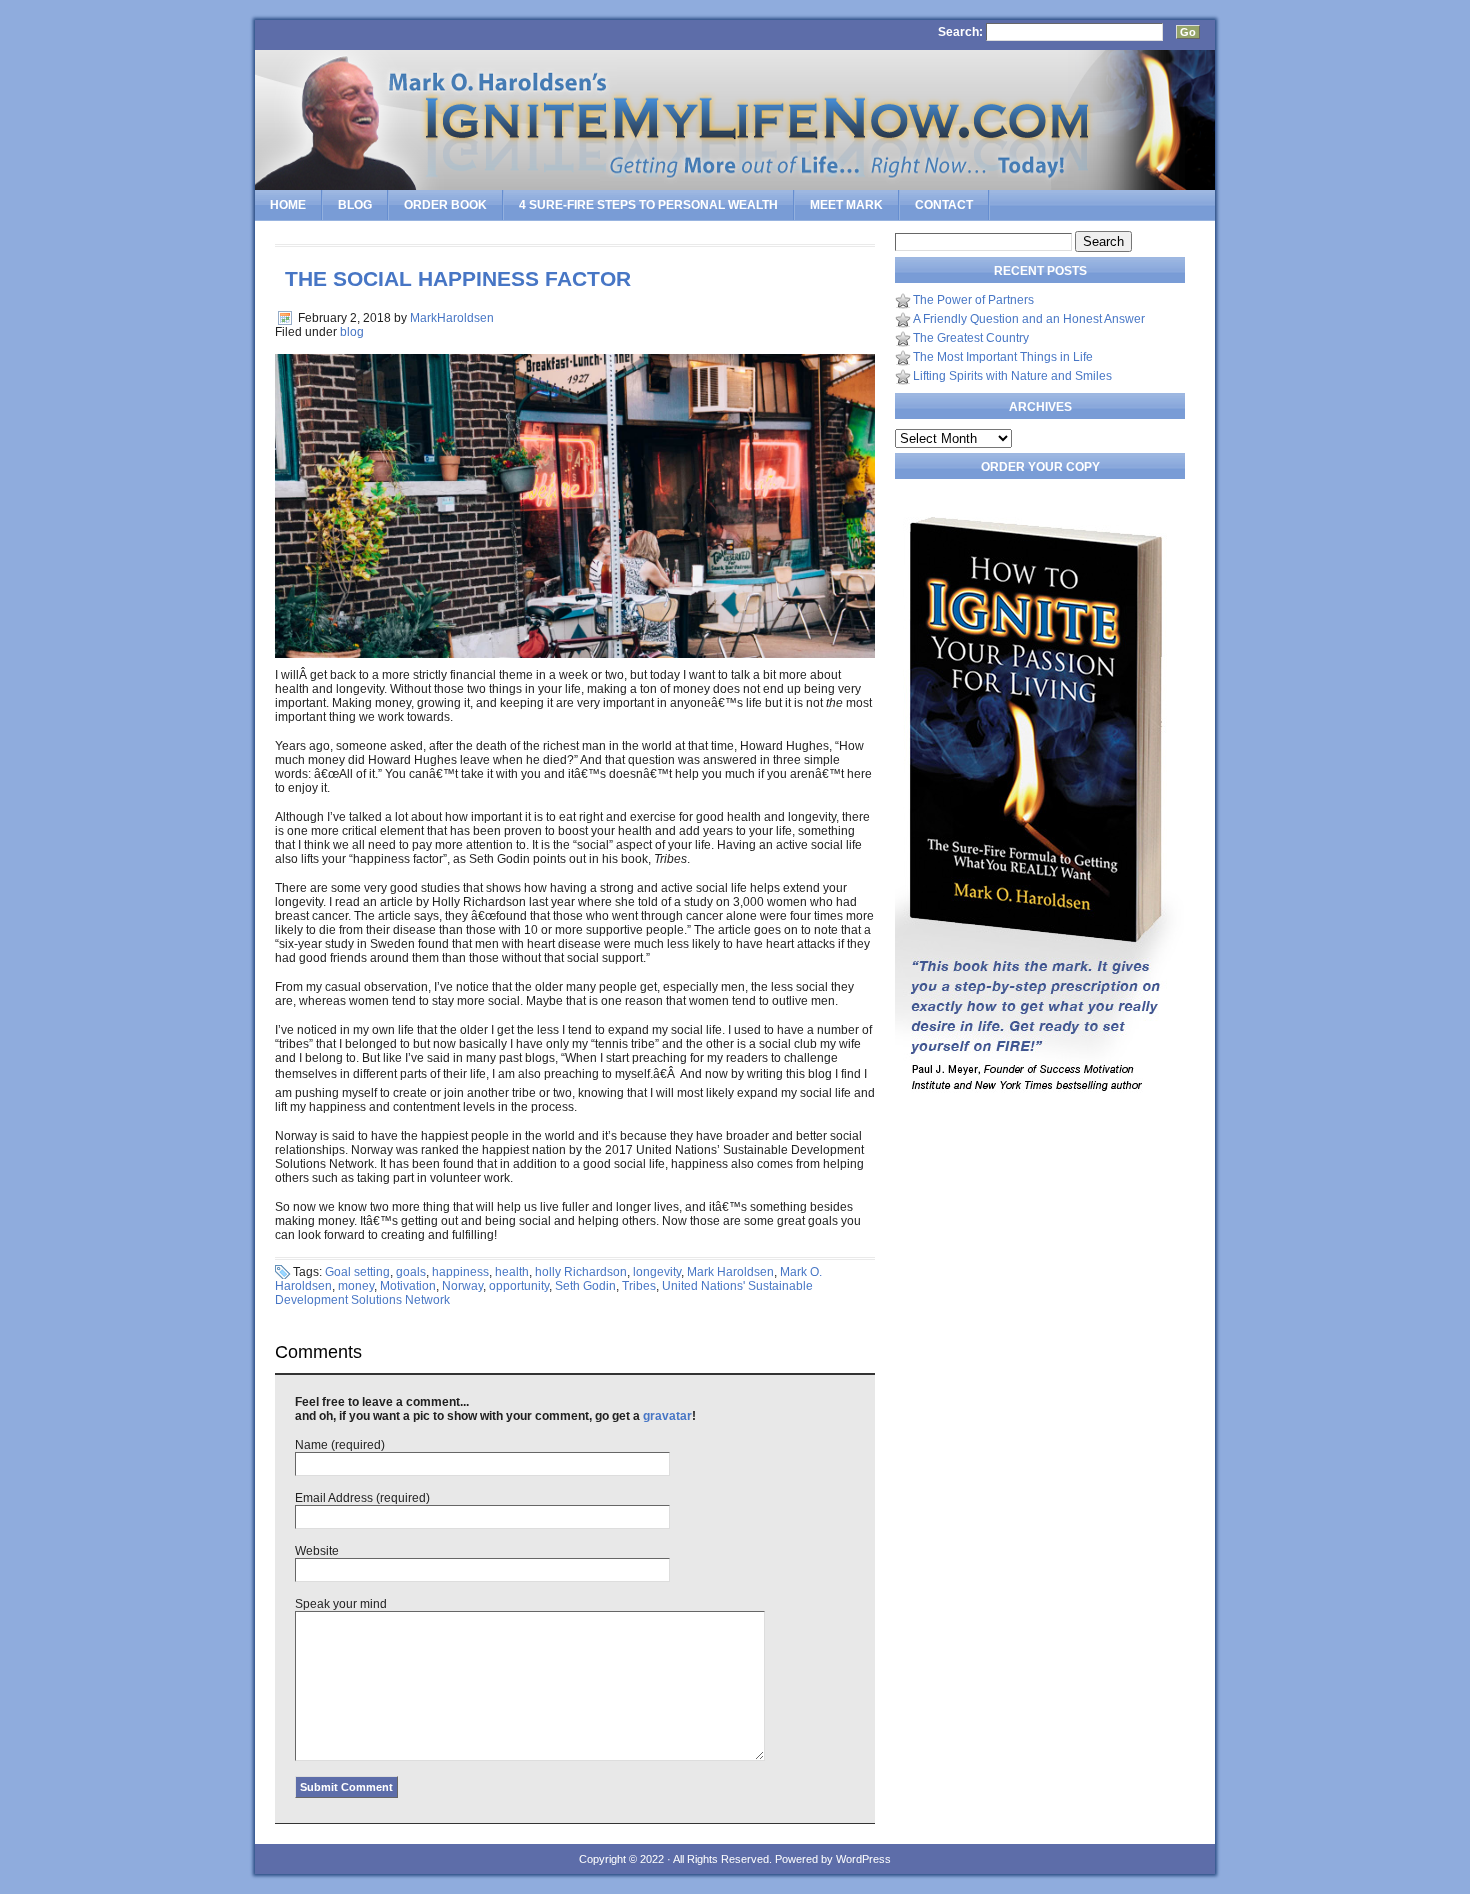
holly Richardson (581, 1272)
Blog (355, 205)
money (356, 1286)
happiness (460, 1272)
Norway (462, 1286)
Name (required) (340, 1445)
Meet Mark (846, 205)
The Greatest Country (971, 338)
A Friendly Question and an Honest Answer (1029, 319)
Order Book (445, 205)
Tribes (639, 1286)
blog (352, 332)
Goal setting (357, 1272)
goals (411, 1272)
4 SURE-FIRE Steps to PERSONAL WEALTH (648, 205)
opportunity (519, 1286)
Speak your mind (341, 1604)
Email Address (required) (362, 1498)
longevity (657, 1272)
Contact (944, 205)
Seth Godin (585, 1286)
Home (288, 205)
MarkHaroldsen (452, 318)
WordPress (863, 1859)
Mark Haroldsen (730, 1272)
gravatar (667, 1416)
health (512, 1272)
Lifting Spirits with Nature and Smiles (1012, 376)
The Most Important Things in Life (1003, 357)
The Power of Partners (973, 300)
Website (317, 1551)
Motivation (408, 1286)
